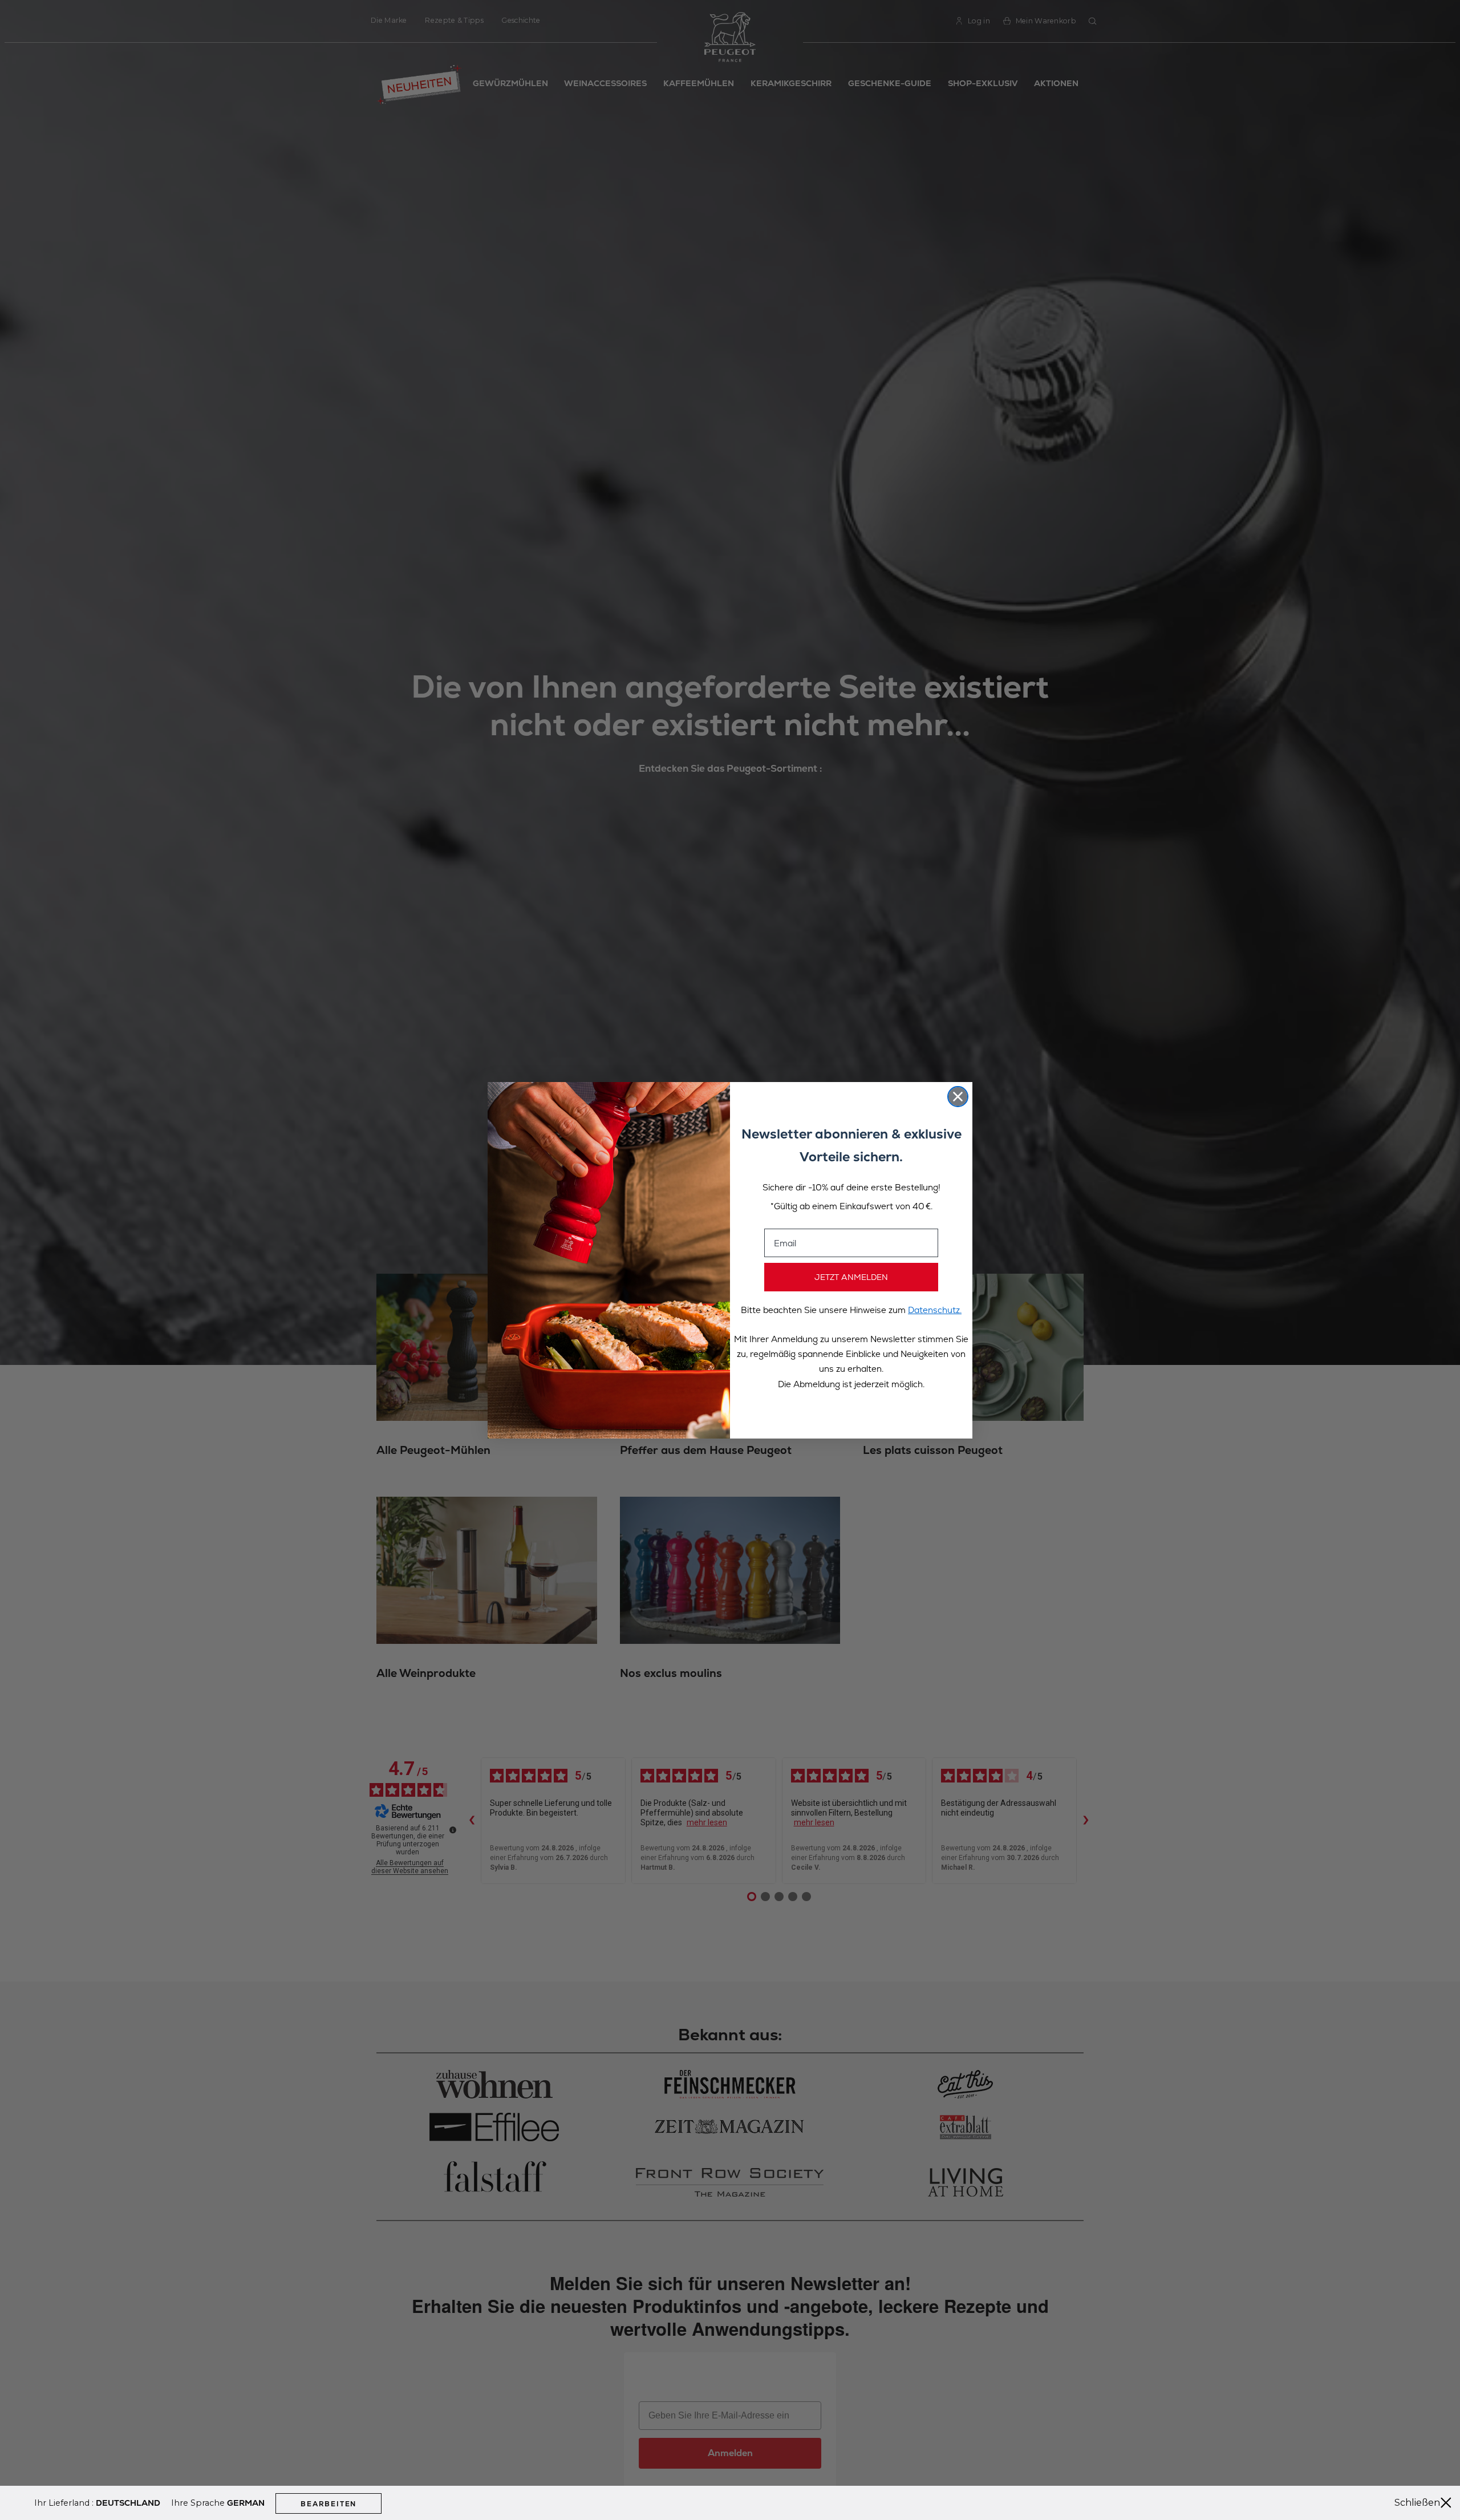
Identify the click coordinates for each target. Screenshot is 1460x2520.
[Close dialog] (958, 1097)
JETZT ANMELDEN (851, 1277)
